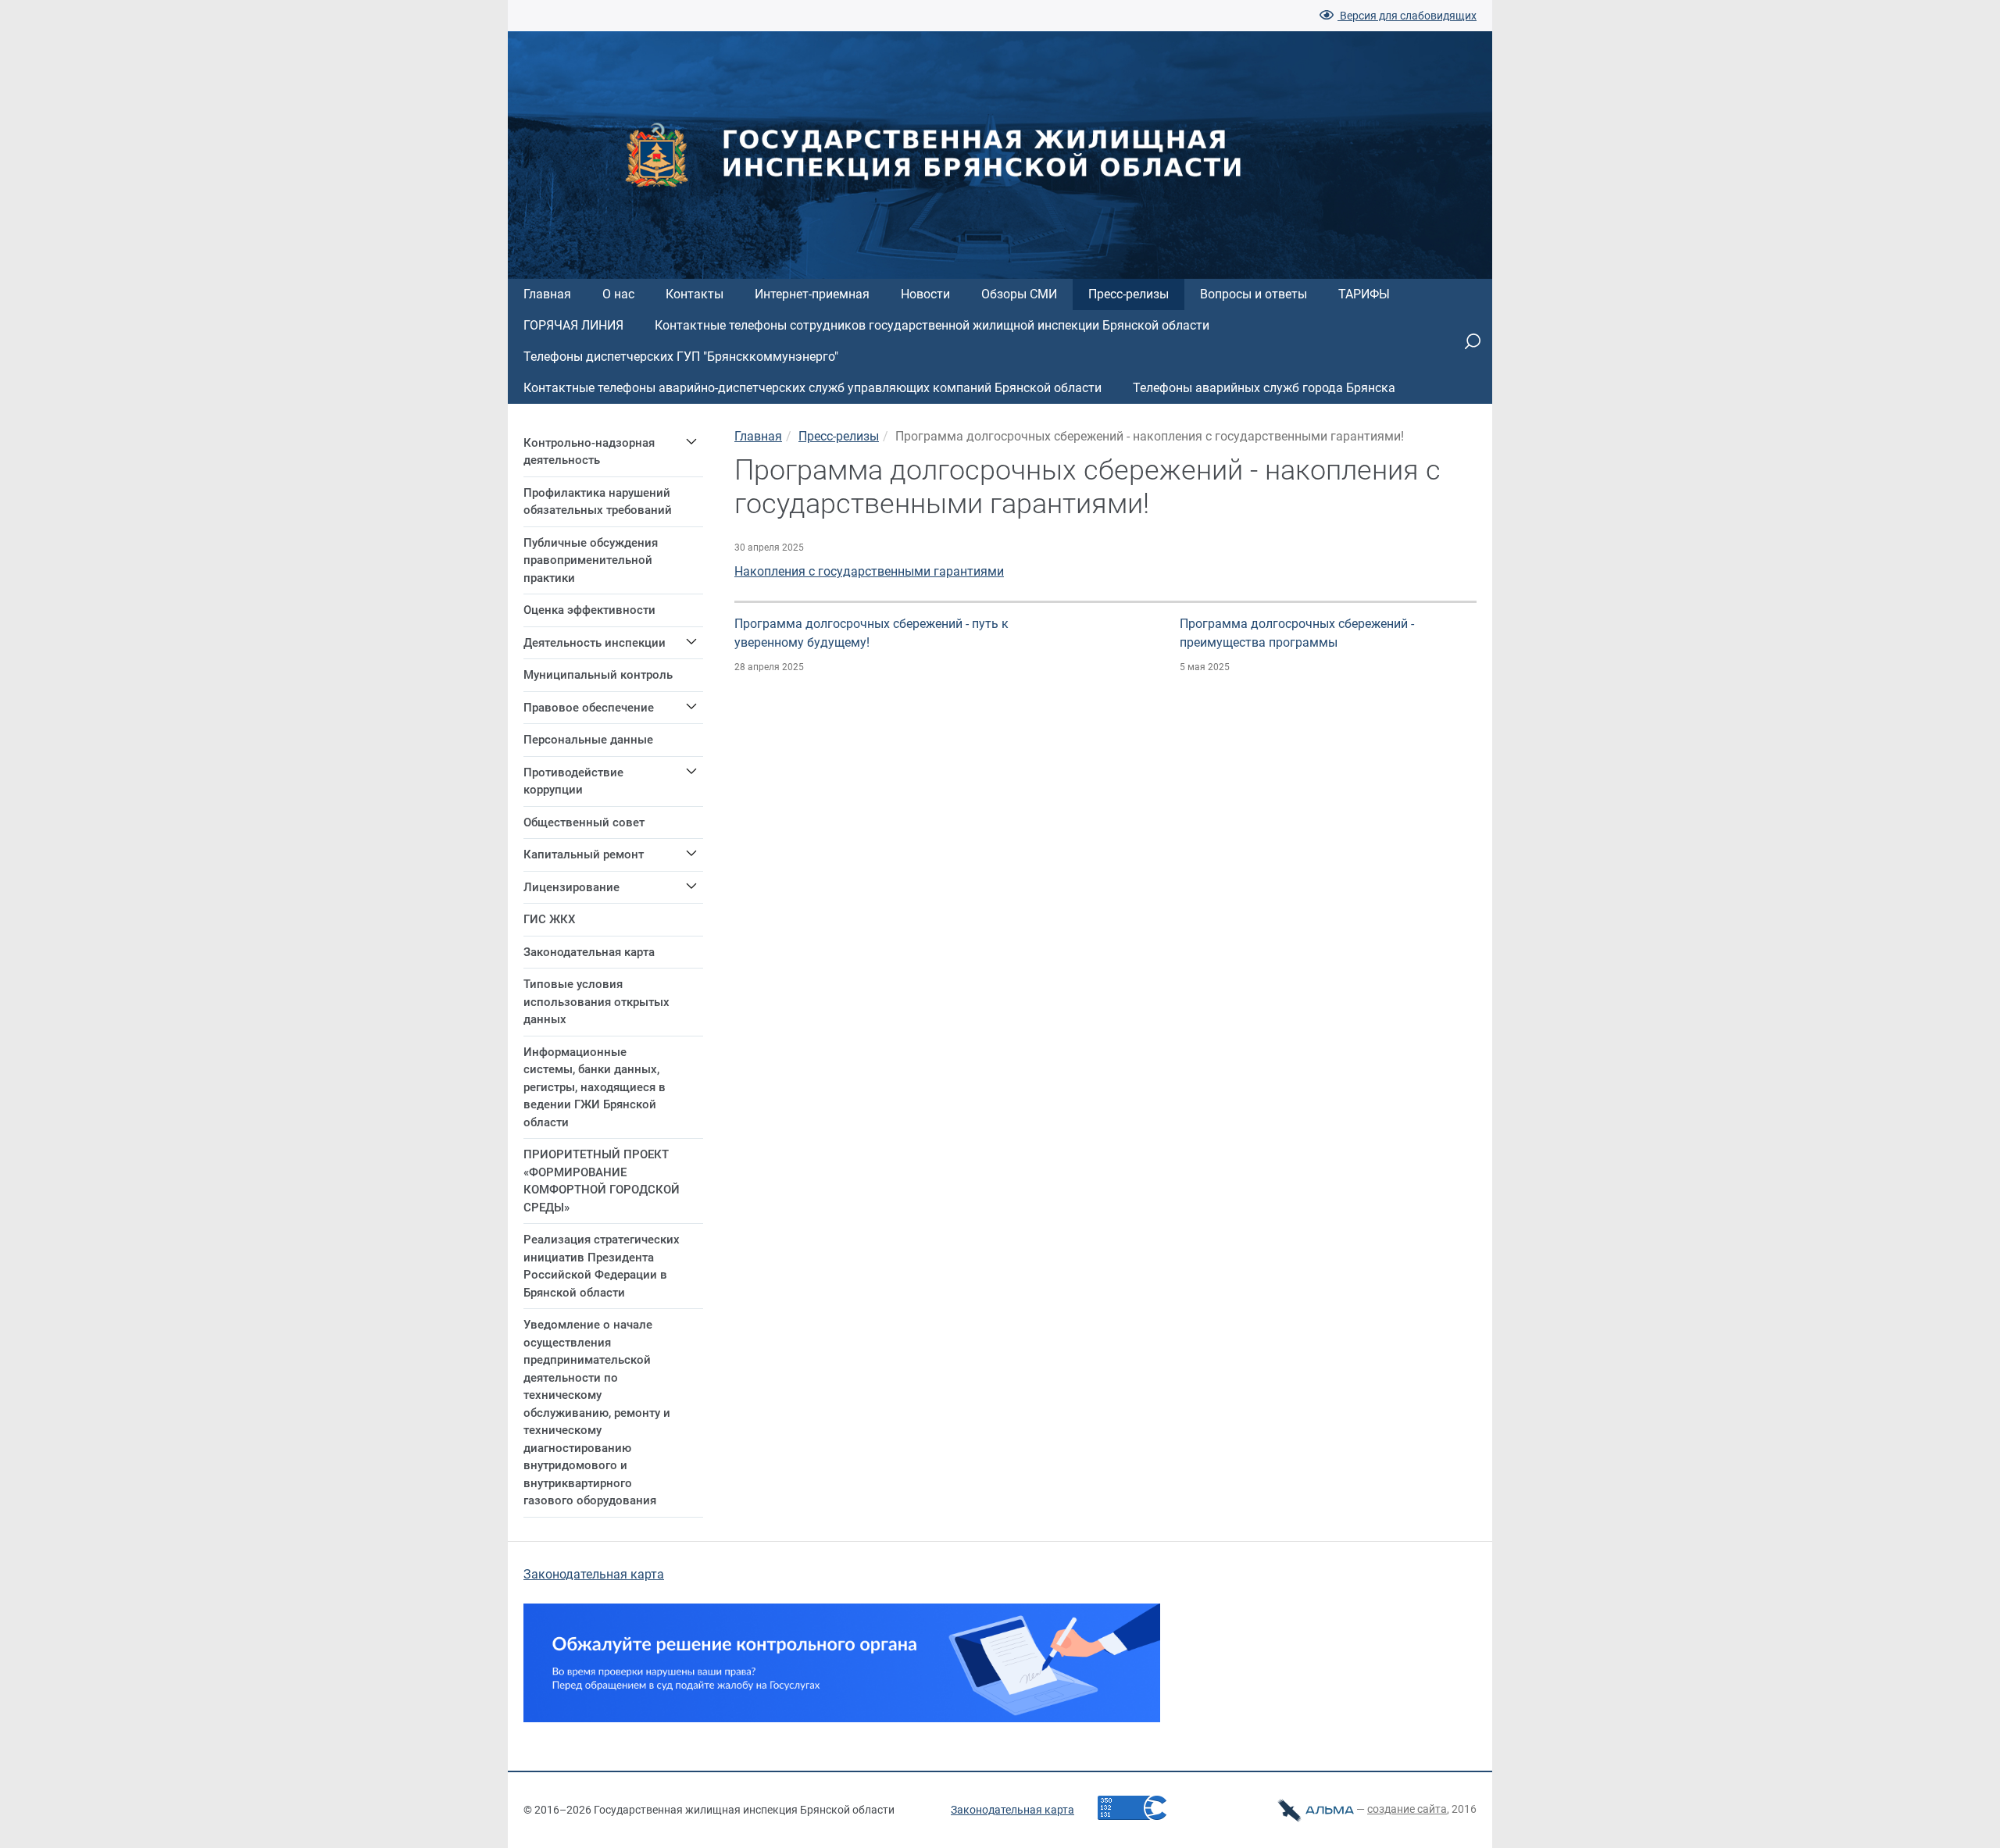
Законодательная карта (594, 1574)
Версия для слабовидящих (1407, 16)
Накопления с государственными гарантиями (869, 571)
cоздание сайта (1407, 1809)
